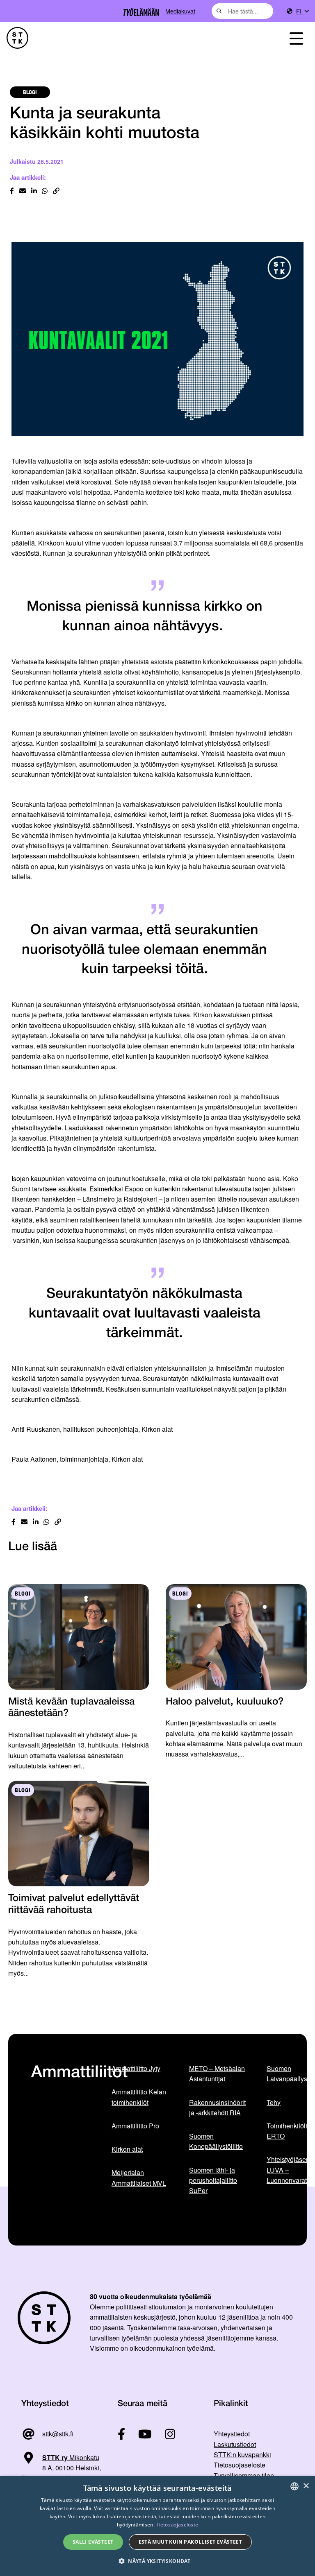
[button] (157, 2561)
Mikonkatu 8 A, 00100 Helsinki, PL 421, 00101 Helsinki (61, 2468)
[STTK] (17, 38)
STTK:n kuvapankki (242, 2455)
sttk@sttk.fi (58, 2434)
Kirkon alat (127, 2149)
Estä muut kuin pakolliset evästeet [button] (191, 2542)
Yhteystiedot (232, 2434)
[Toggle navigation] (296, 38)
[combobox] (242, 11)
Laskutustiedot (235, 2444)
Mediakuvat (180, 11)
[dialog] (157, 2526)
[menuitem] (302, 11)
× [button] (306, 2486)
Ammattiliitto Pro (135, 2126)
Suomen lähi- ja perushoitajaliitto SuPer (213, 2180)
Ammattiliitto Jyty (136, 2068)
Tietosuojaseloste (240, 2465)
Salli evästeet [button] (93, 2542)
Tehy (274, 2102)
